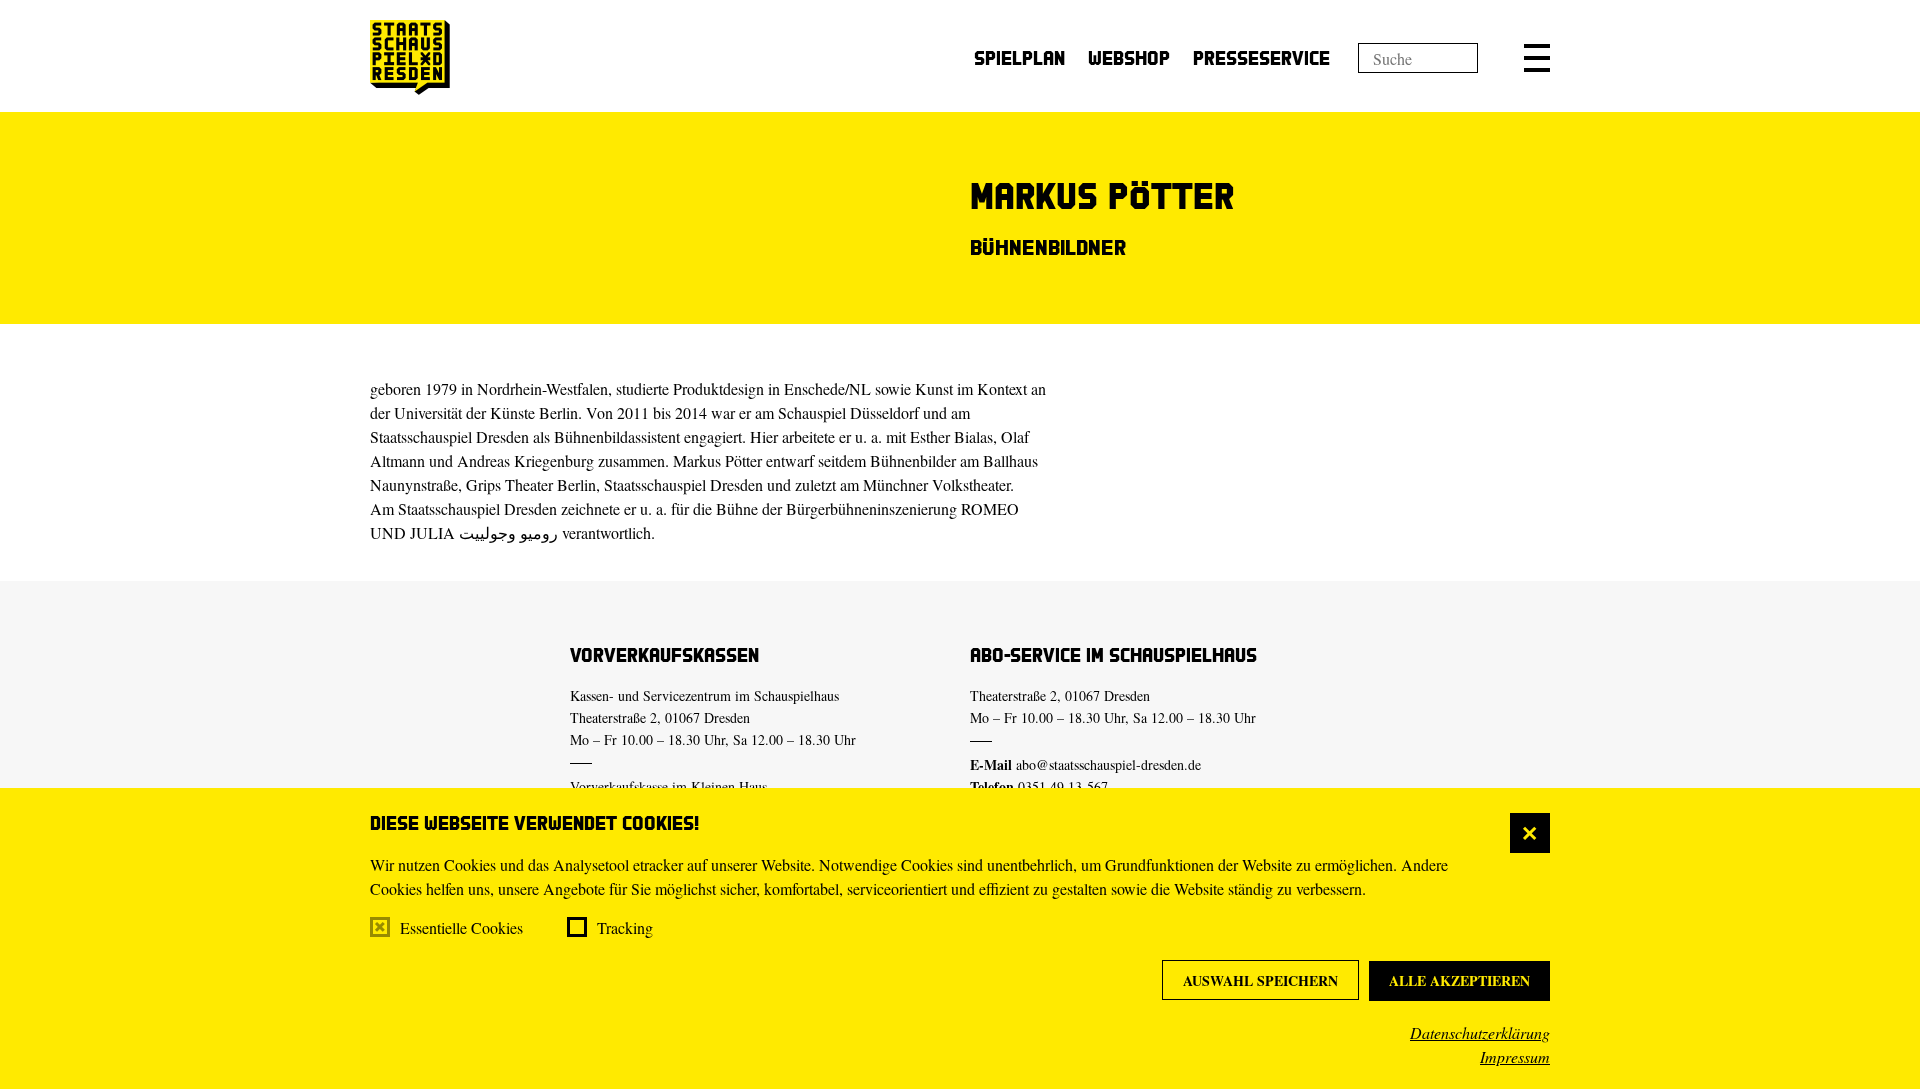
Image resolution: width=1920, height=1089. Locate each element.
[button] (1537, 58)
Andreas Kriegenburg (525, 460)
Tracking (625, 927)
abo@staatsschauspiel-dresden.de (1108, 764)
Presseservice (1261, 57)
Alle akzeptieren (1459, 980)
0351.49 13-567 (1063, 786)
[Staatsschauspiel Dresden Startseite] (410, 57)
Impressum (1515, 1056)
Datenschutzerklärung (1480, 1032)
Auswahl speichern (1260, 980)
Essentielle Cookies (461, 927)
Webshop (1129, 57)
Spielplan (1019, 57)
